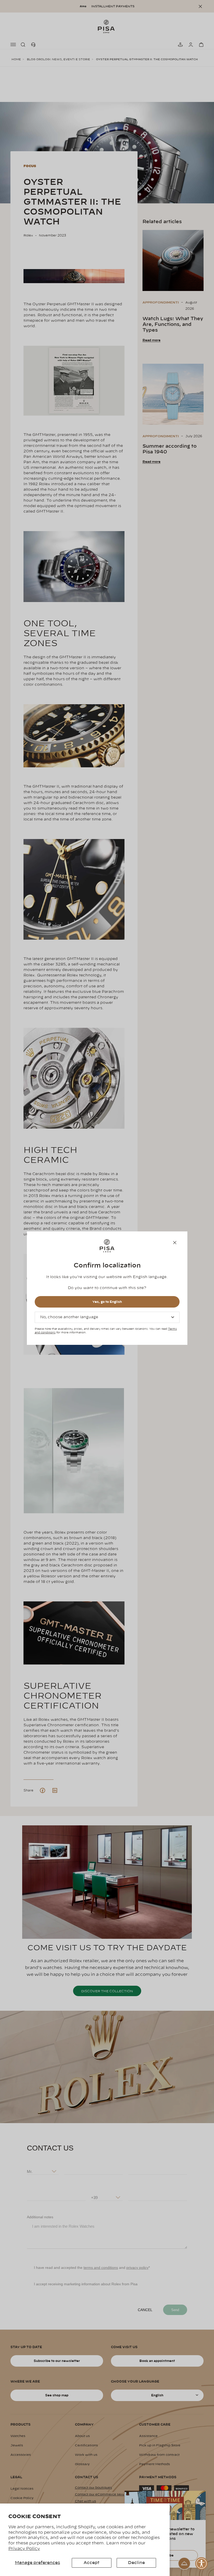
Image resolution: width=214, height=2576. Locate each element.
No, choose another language (69, 1317)
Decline (136, 2563)
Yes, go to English (107, 1302)
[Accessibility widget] (201, 2563)
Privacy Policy (24, 2549)
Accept (91, 2563)
